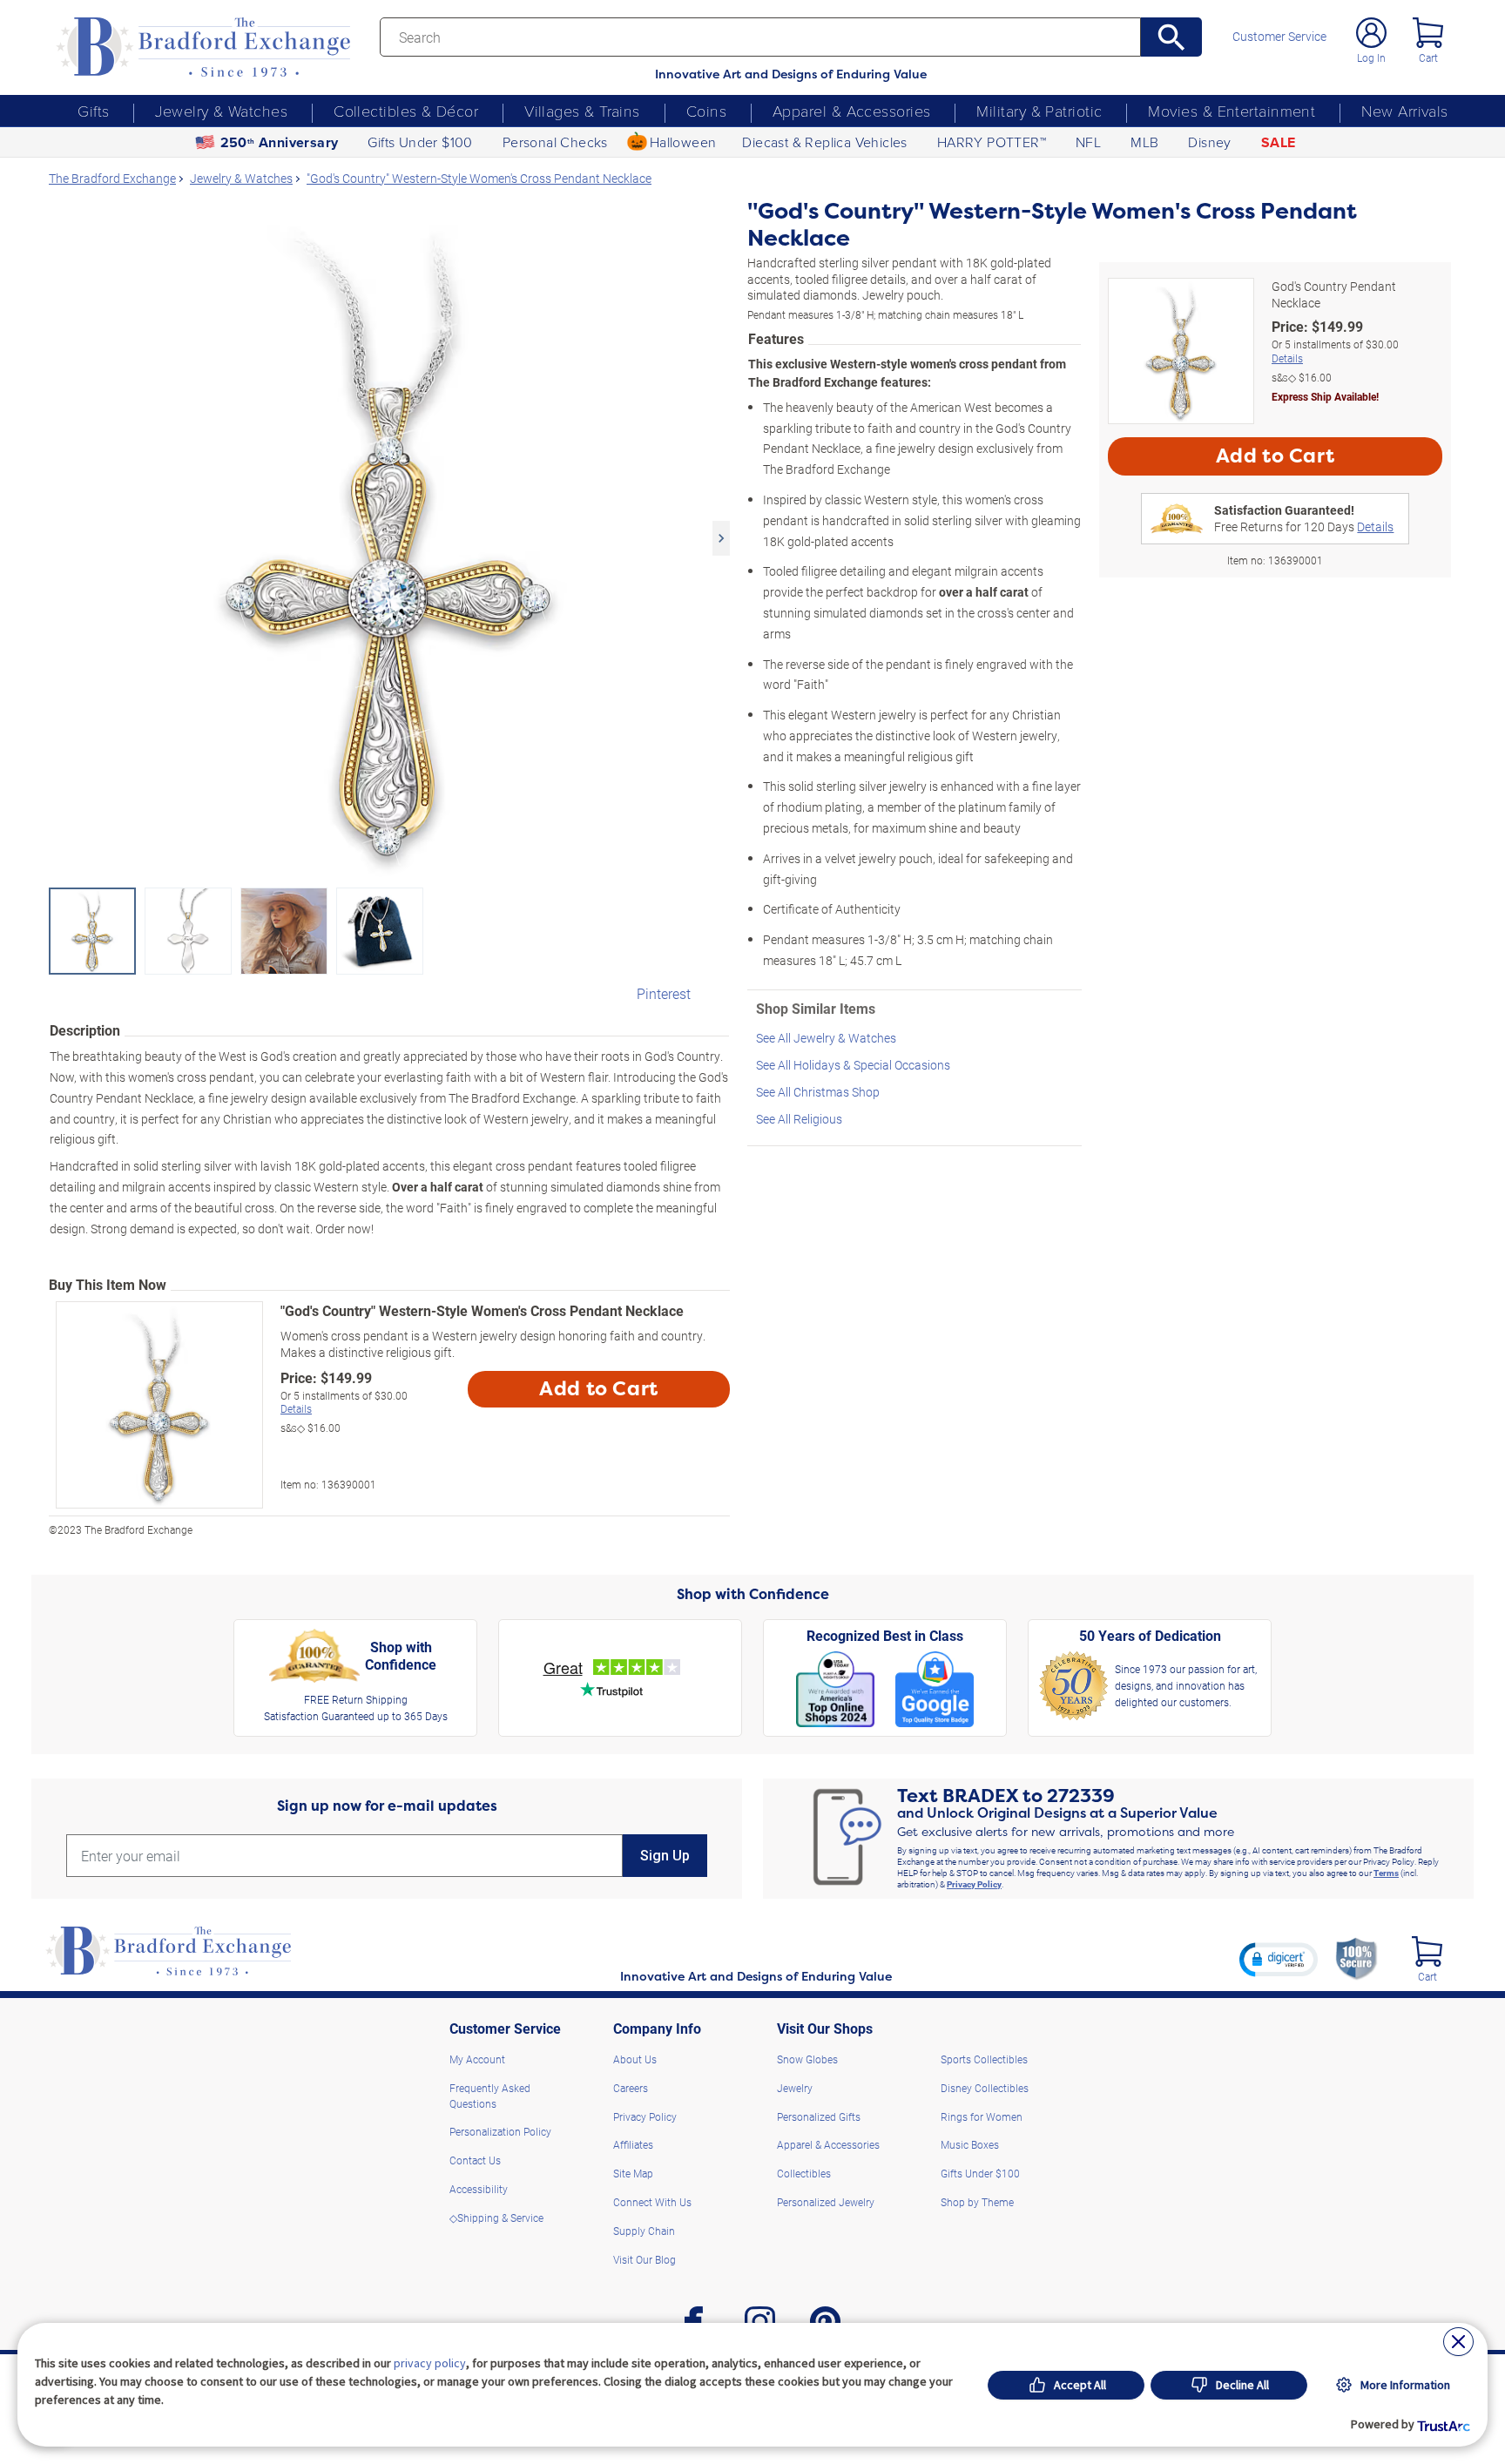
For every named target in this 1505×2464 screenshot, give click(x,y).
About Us (635, 2059)
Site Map (633, 2173)
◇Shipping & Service (496, 2218)
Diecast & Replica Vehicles (824, 142)
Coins (706, 111)
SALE (1279, 142)
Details (296, 1408)
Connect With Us (652, 2202)
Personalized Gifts (819, 2116)
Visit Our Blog (645, 2259)
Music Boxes (970, 2144)
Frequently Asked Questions (490, 2096)
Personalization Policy (500, 2131)
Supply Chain (644, 2231)
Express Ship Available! (1325, 396)
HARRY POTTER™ (992, 142)
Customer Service (1279, 37)
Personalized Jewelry (826, 2202)
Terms (1386, 1873)
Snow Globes (807, 2059)
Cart (1428, 57)
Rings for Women (982, 2116)
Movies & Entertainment (1232, 111)
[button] (1279, 1959)
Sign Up (665, 1856)
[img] (1427, 1951)
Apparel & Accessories (851, 111)
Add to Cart (599, 1389)
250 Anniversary (280, 142)
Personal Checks (555, 142)
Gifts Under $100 (420, 142)
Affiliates (633, 2144)
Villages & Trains (582, 111)
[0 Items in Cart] (1428, 33)
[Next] (721, 538)
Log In (1371, 57)
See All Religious (799, 1119)
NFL (1088, 142)
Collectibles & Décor (406, 111)
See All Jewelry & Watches (826, 1038)
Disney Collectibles (985, 2088)
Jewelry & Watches (221, 111)
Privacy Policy (974, 1884)
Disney (1209, 142)
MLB (1144, 142)
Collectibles (804, 2173)
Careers (631, 2088)
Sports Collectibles (984, 2059)
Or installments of (344, 1403)
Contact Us (475, 2160)
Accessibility (479, 2189)
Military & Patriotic (1039, 111)
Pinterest (664, 993)
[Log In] (1371, 33)
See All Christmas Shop (818, 1092)
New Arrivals (1404, 111)
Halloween (683, 142)
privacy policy (430, 2363)
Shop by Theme (977, 2202)
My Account (477, 2059)
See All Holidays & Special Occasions (853, 1065)
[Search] (1172, 37)
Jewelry (795, 2088)
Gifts (93, 111)
